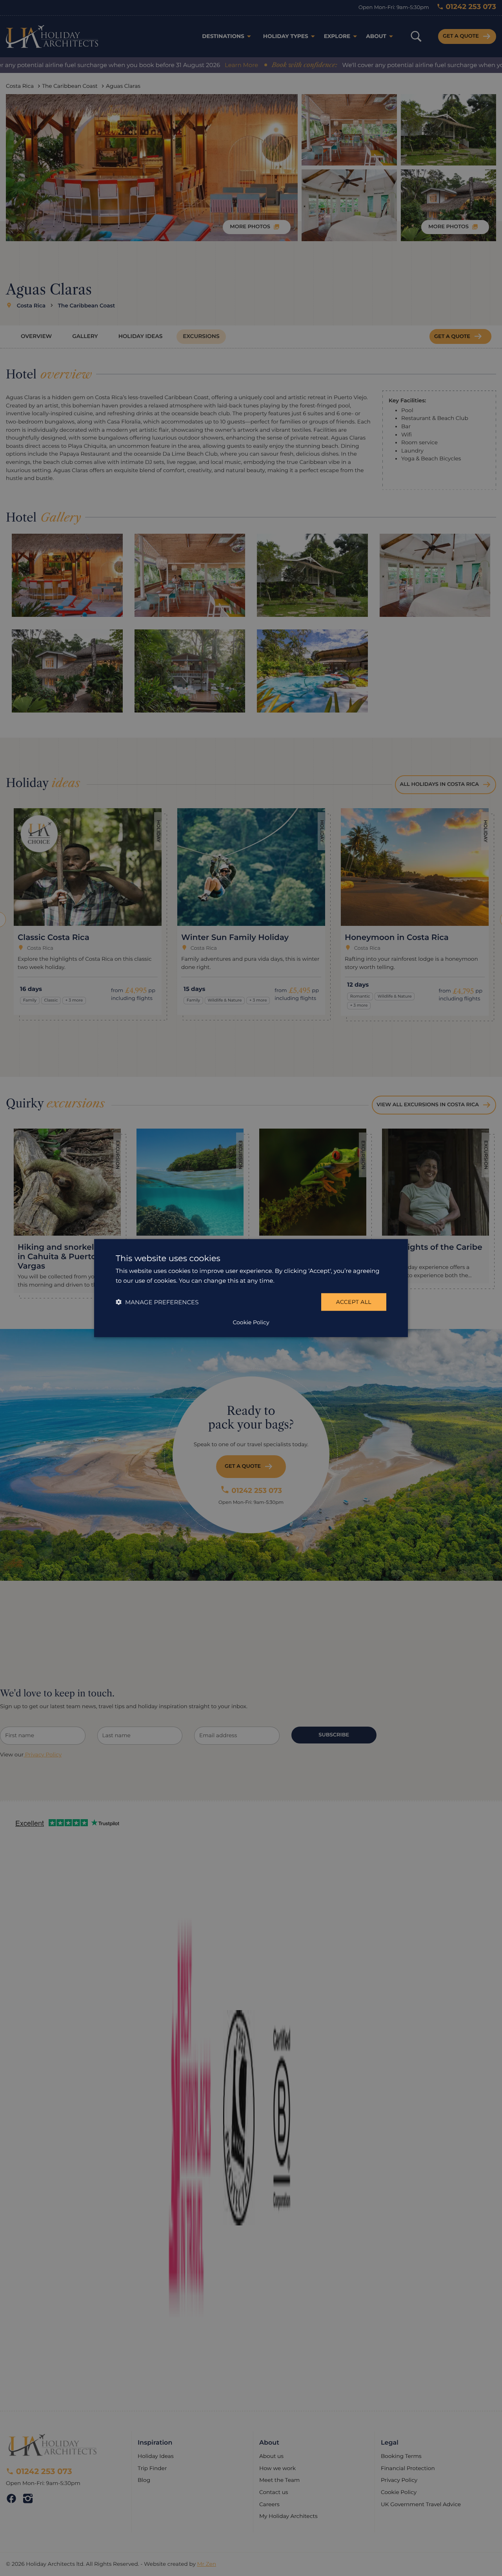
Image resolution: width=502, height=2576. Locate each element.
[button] (157, 1302)
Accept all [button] (354, 1302)
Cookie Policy (251, 1322)
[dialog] (251, 1288)
